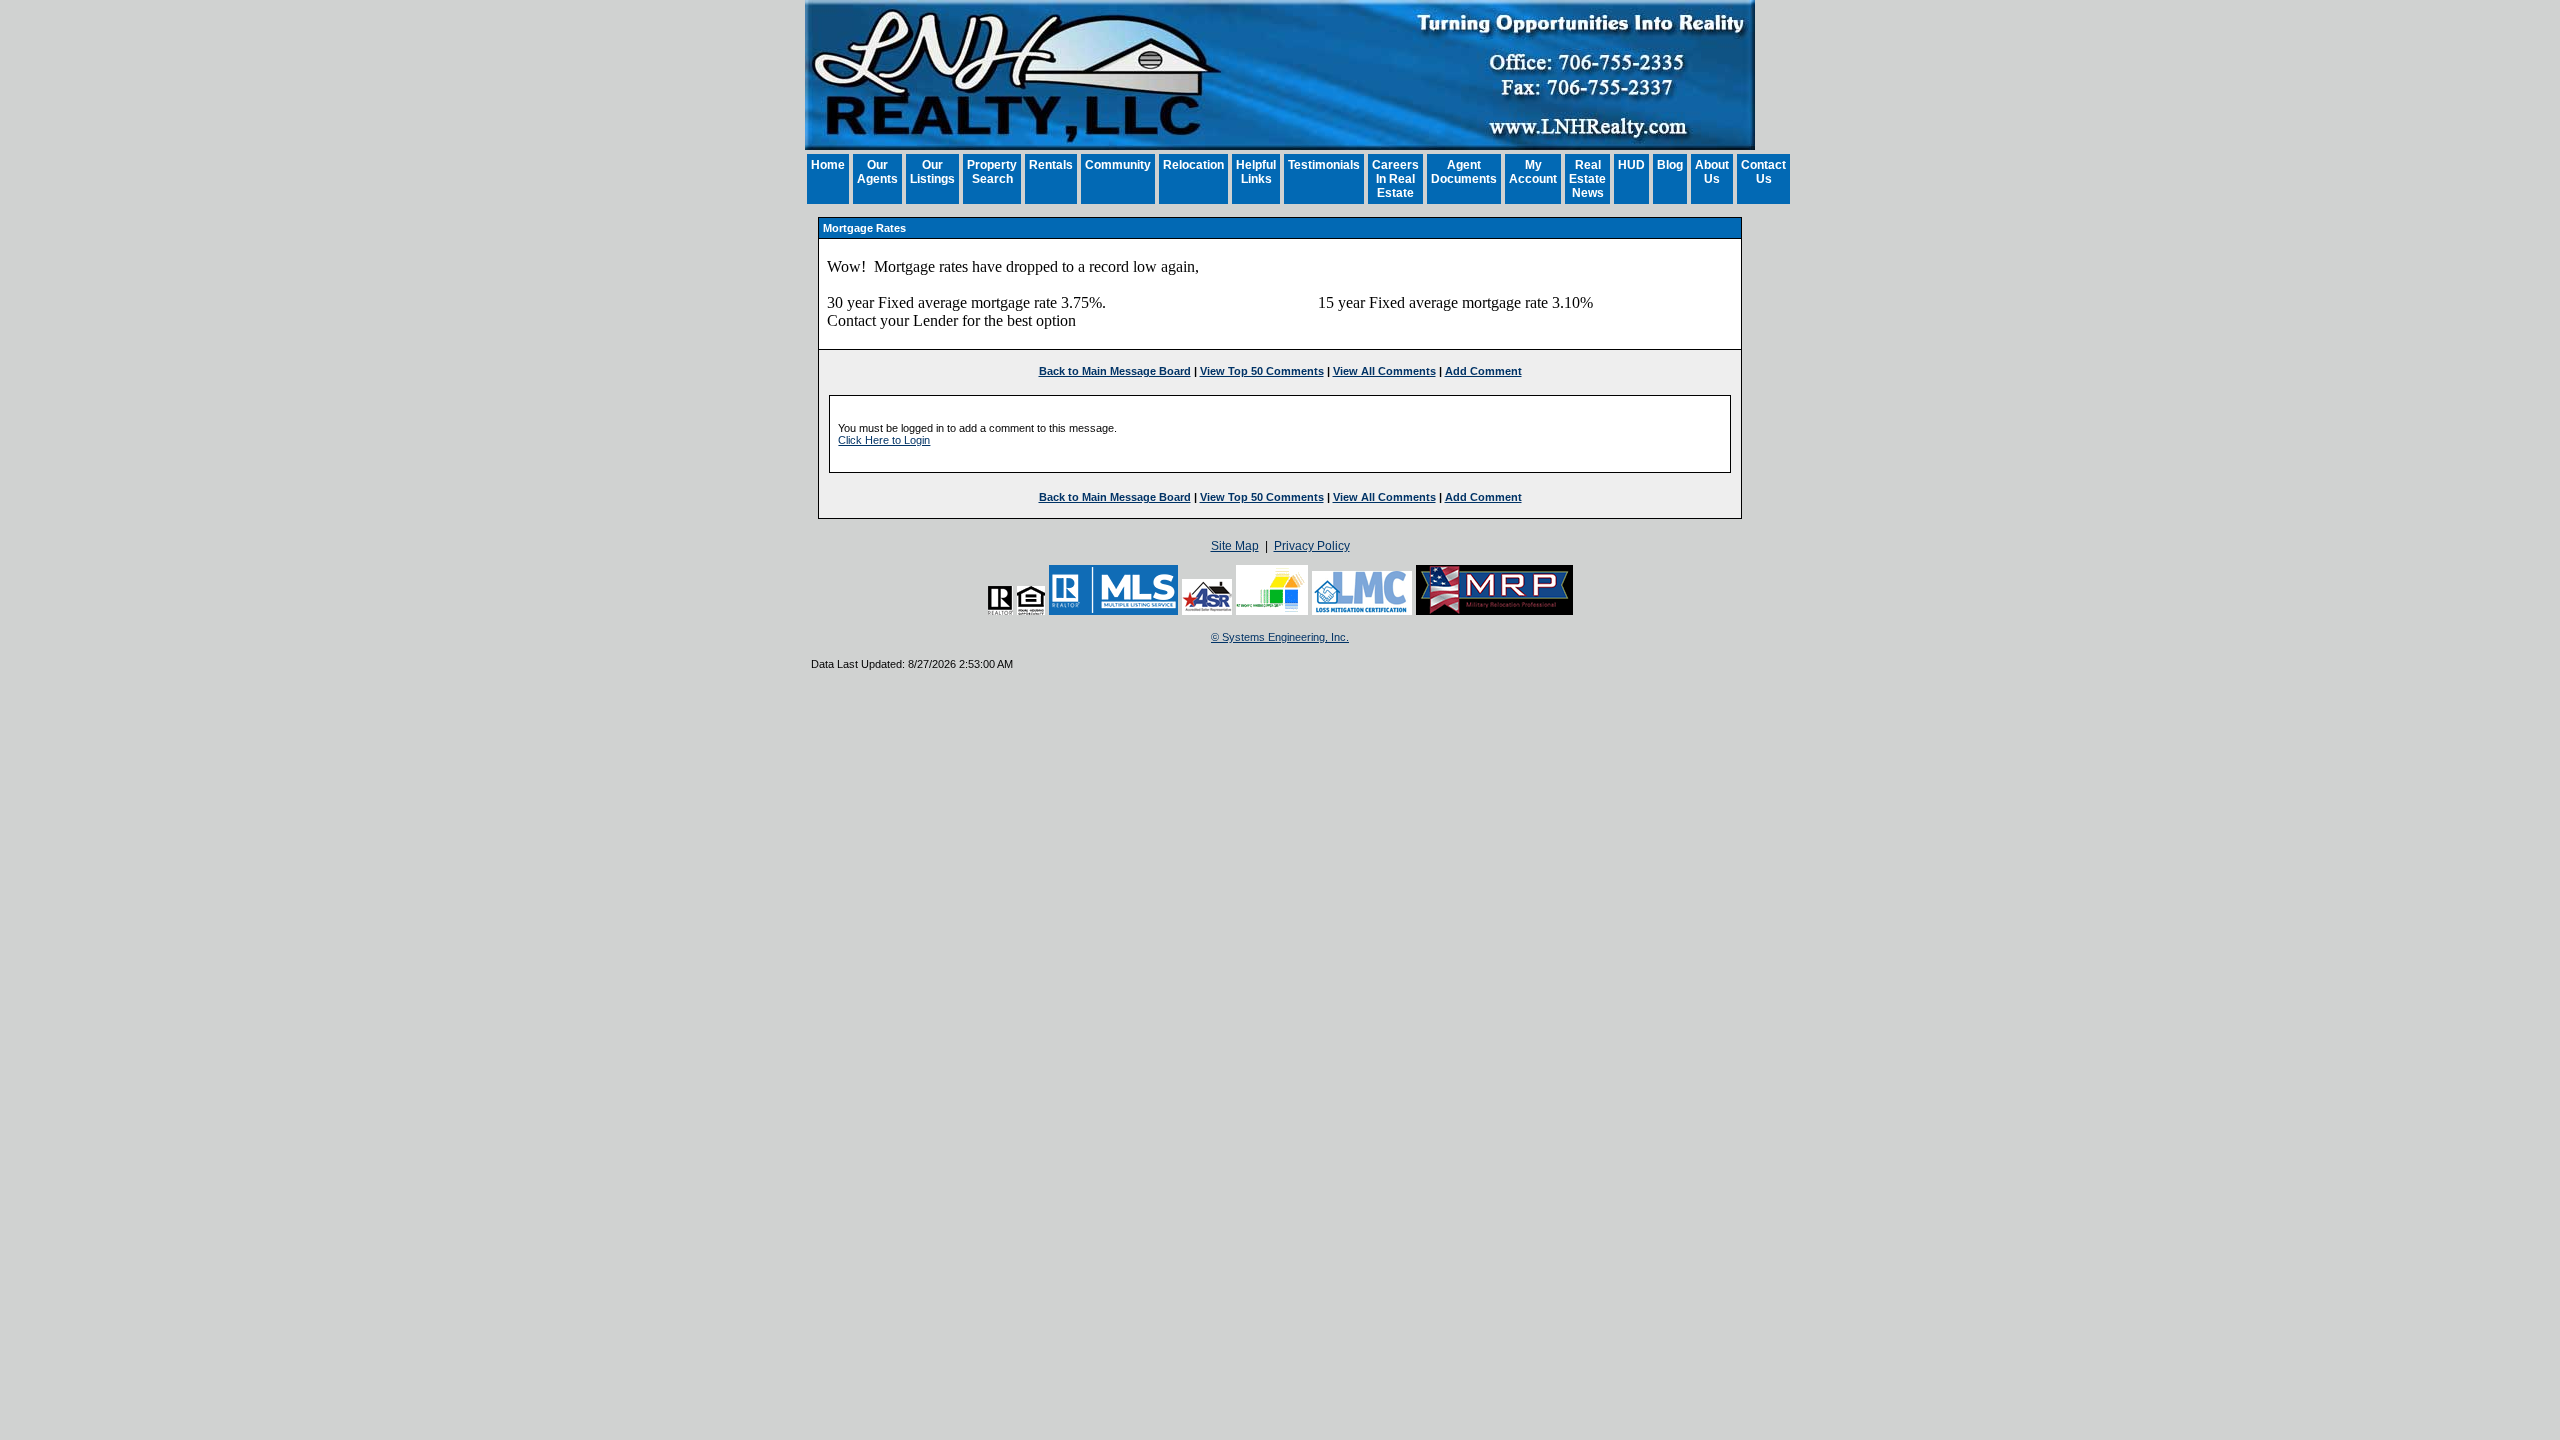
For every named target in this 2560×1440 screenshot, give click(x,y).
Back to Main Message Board (1115, 371)
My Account (1533, 172)
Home (828, 165)
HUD (1631, 165)
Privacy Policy (1312, 546)
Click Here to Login (884, 440)
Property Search (992, 172)
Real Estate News (1587, 179)
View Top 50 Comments (1262, 371)
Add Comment (1483, 371)
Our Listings (932, 172)
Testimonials (1324, 165)
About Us (1712, 172)
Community (1118, 165)
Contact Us (1763, 172)
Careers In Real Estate (1395, 179)
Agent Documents (1464, 172)
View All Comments (1384, 371)
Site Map (1235, 546)
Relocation (1193, 165)
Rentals (1051, 165)
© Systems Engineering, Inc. (1280, 637)
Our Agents (877, 172)
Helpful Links (1256, 172)
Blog (1670, 165)
